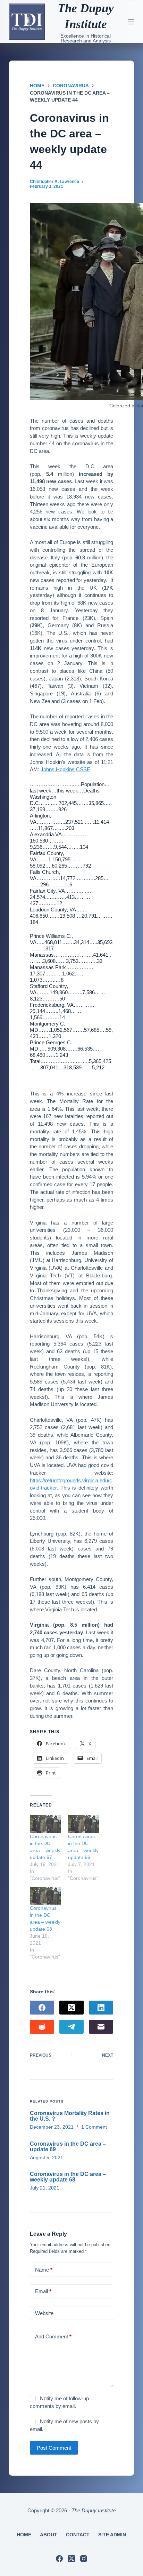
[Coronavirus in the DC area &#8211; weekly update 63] (45, 1896)
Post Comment (54, 2448)
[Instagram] (84, 2559)
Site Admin (112, 2535)
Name (44, 2270)
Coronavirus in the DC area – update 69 (68, 2147)
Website (44, 2313)
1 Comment (94, 2127)
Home (24, 2535)
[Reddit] (42, 2027)
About (49, 2535)
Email (43, 2291)
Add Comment (53, 2336)
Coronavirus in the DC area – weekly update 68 (68, 2177)
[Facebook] (42, 2008)
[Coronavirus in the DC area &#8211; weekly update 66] (84, 1824)
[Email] (101, 2027)
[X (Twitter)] (71, 2008)
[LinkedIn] (101, 2008)
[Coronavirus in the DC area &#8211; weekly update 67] (45, 1824)
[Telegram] (71, 2027)
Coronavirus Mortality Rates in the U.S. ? (70, 2116)
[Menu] (131, 22)
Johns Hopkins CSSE (65, 769)
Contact (78, 2535)
